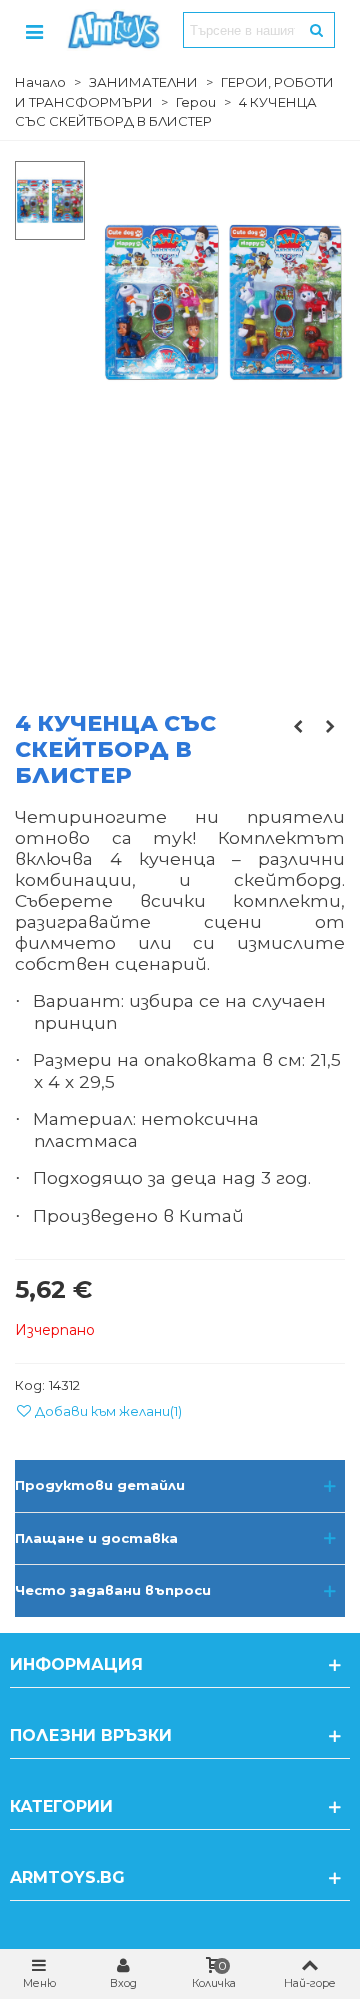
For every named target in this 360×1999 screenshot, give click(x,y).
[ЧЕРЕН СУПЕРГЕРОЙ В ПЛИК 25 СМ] (330, 726)
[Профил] (34, 30)
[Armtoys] (113, 30)
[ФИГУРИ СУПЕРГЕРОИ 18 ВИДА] (298, 726)
